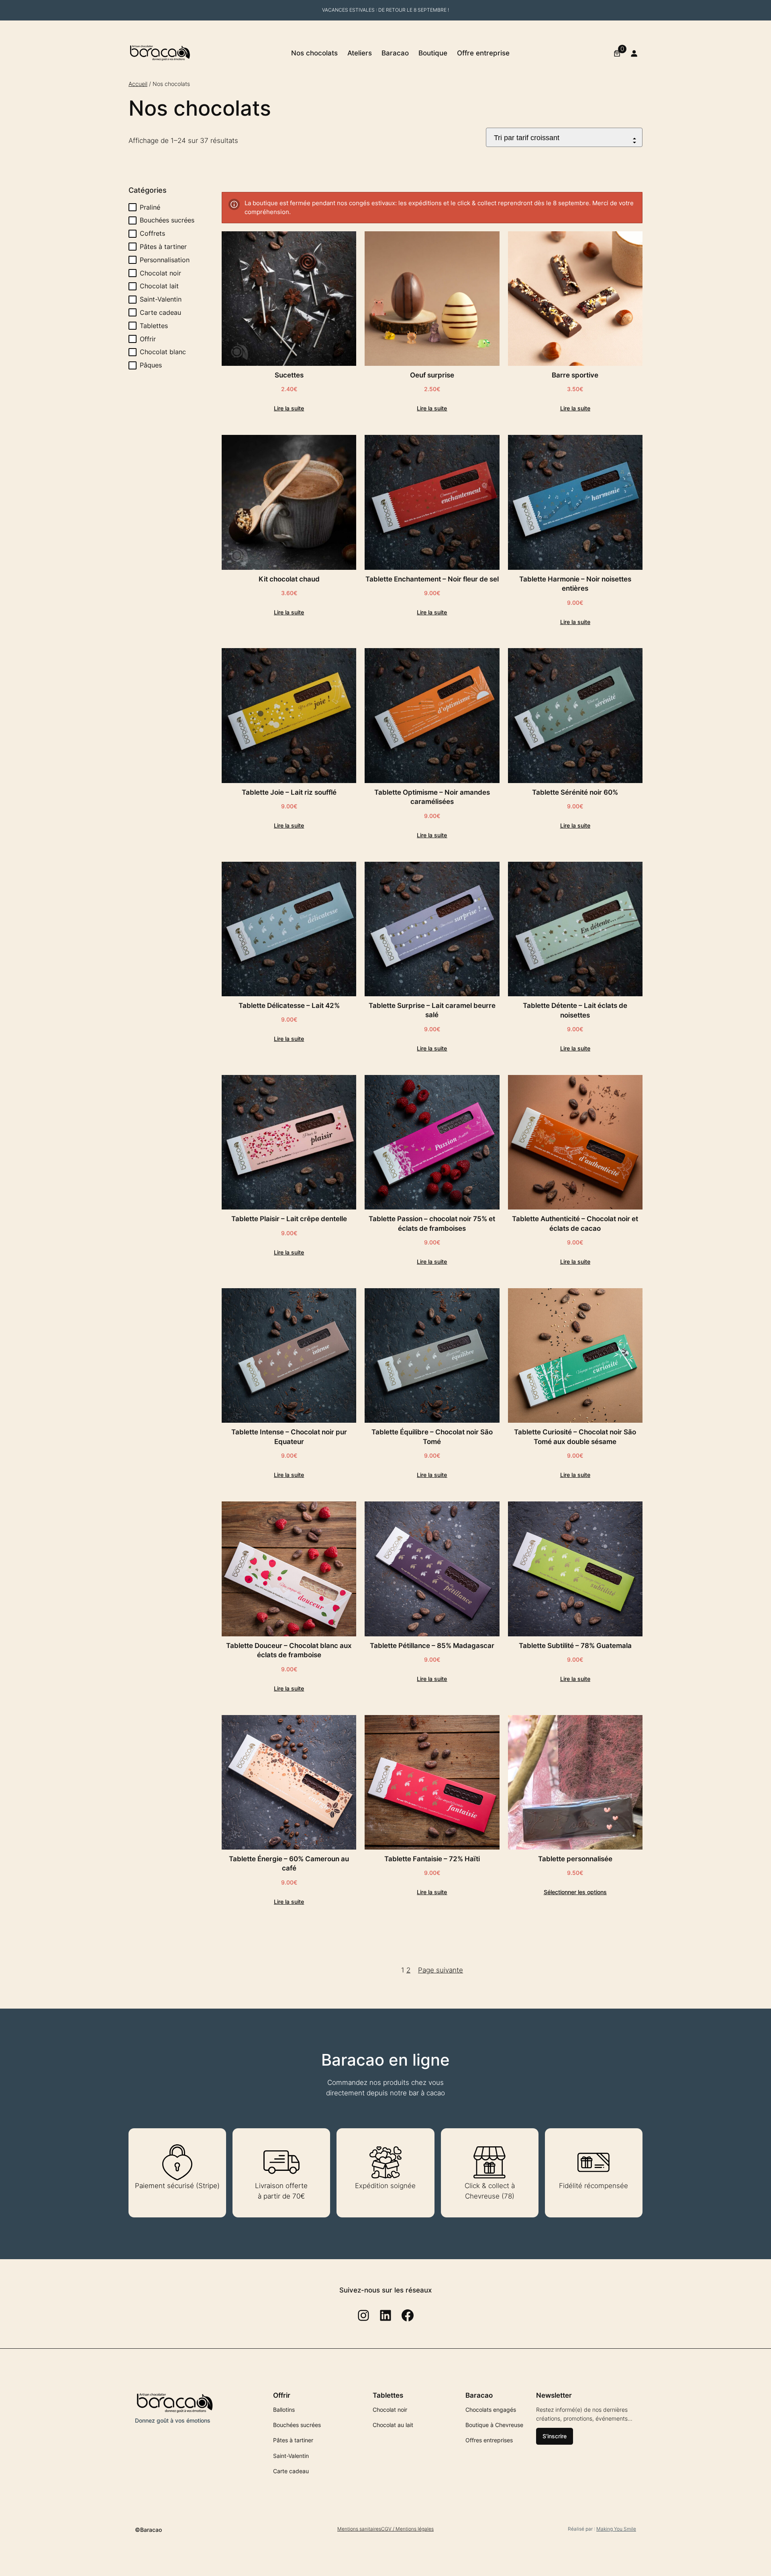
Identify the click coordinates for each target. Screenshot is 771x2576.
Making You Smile (616, 2529)
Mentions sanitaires (359, 2529)
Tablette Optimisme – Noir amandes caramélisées (432, 797)
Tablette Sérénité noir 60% (575, 792)
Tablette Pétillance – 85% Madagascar (432, 1646)
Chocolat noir (160, 273)
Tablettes (154, 326)
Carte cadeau (160, 312)
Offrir (148, 339)
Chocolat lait (159, 286)
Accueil (138, 84)
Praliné (150, 207)
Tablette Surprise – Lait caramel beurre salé (432, 1010)
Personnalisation (165, 260)
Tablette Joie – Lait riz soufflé (289, 792)
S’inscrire (555, 2436)
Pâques (151, 365)
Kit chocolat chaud (289, 579)
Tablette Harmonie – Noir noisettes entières (575, 584)
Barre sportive (575, 375)
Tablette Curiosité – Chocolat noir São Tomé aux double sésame (575, 1437)
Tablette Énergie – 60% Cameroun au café (289, 1864)
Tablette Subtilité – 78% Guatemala (575, 1646)
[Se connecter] (634, 53)
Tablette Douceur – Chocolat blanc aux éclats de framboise (289, 1650)
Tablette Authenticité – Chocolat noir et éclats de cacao (575, 1224)
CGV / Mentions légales (407, 2529)
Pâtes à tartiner (163, 247)
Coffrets (152, 233)
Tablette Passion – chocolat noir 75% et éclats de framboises (432, 1224)
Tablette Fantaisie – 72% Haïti (432, 1859)
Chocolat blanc (163, 352)
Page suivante (441, 1970)
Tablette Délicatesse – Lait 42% (289, 1006)
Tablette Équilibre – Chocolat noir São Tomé (432, 1437)
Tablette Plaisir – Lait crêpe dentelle (289, 1219)
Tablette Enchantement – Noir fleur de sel (432, 579)
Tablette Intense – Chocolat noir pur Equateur (289, 1437)
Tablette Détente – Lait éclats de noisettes (575, 1010)
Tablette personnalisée (575, 1859)
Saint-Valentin (161, 299)
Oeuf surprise (432, 375)
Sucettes (289, 375)
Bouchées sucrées (167, 220)
